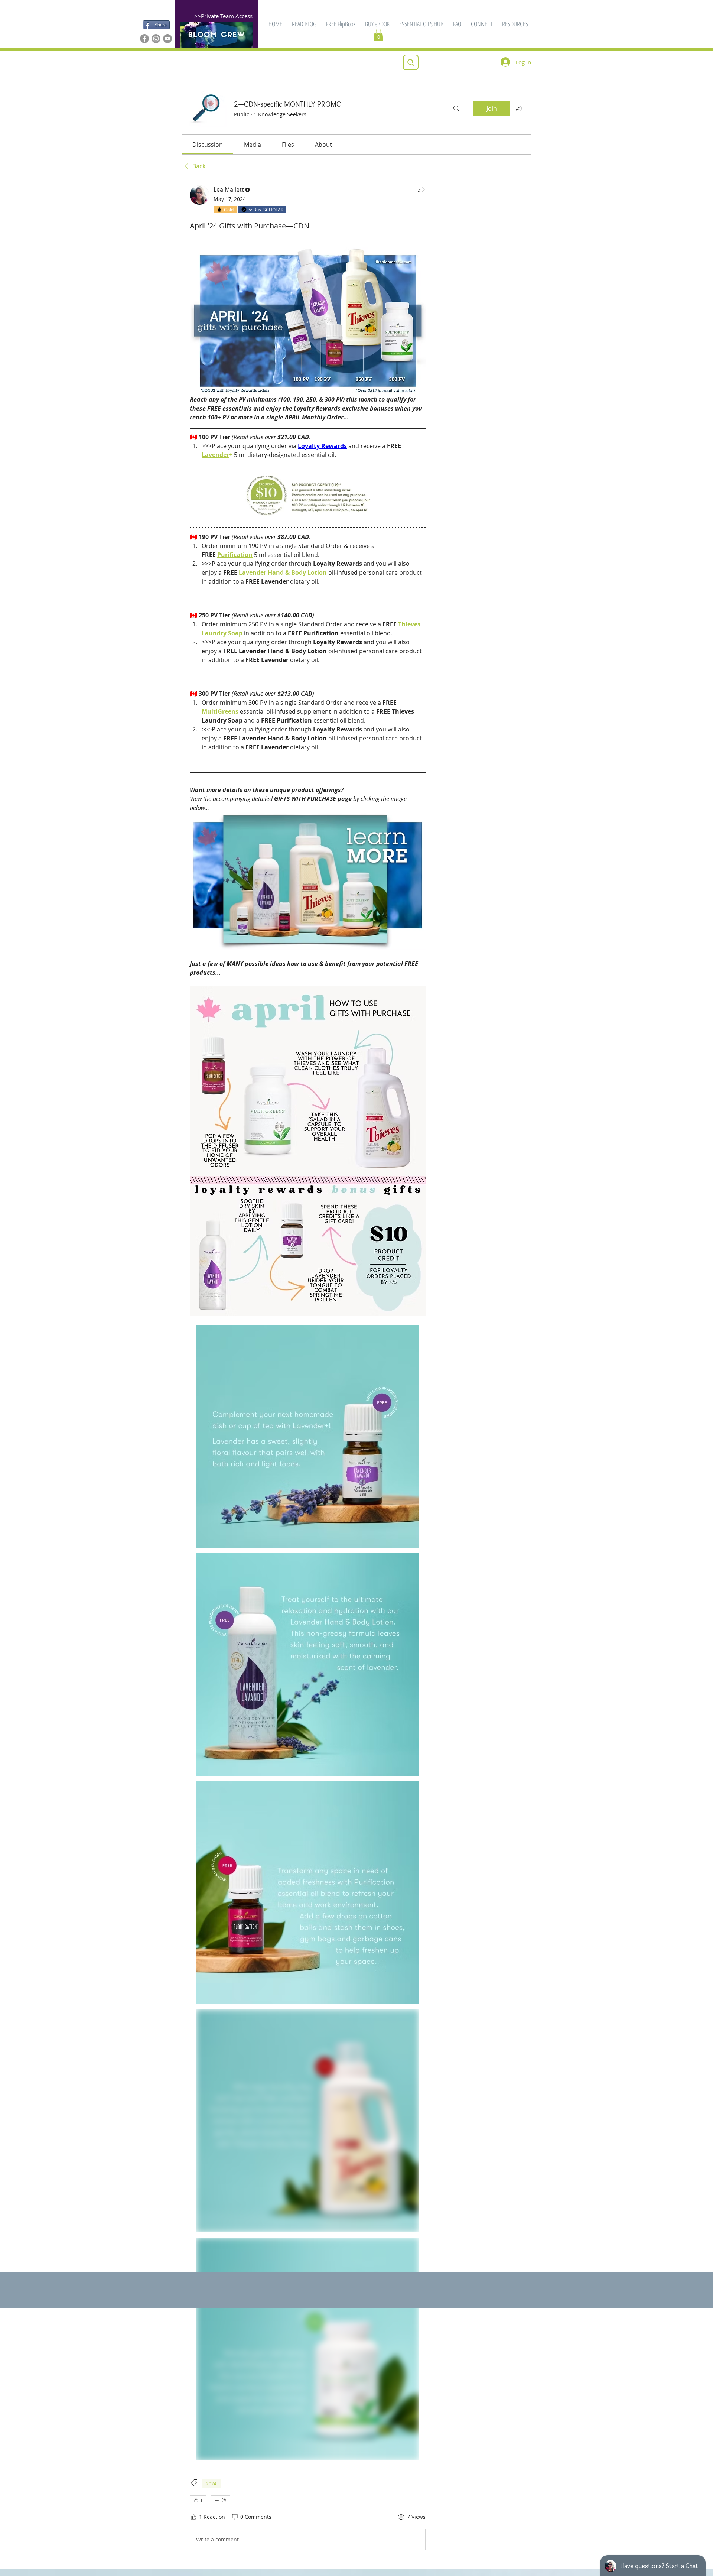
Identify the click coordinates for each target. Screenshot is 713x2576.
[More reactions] (220, 2500)
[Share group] (519, 108)
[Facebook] (144, 39)
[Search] (456, 108)
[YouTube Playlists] (167, 39)
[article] (308, 1369)
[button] (341, 20)
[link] (208, 145)
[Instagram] (156, 39)
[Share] (421, 190)
